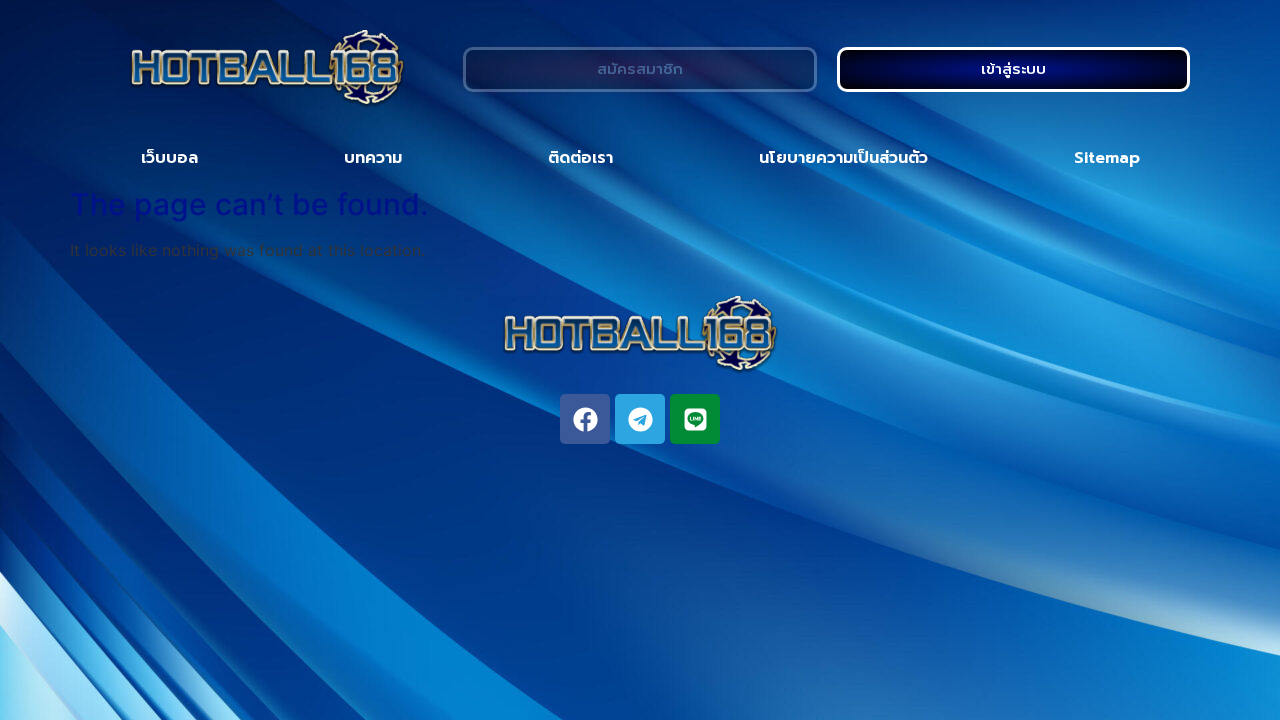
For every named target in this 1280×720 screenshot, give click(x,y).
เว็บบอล (169, 158)
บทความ (373, 158)
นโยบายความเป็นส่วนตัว (843, 158)
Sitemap (1107, 158)
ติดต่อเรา (580, 158)
